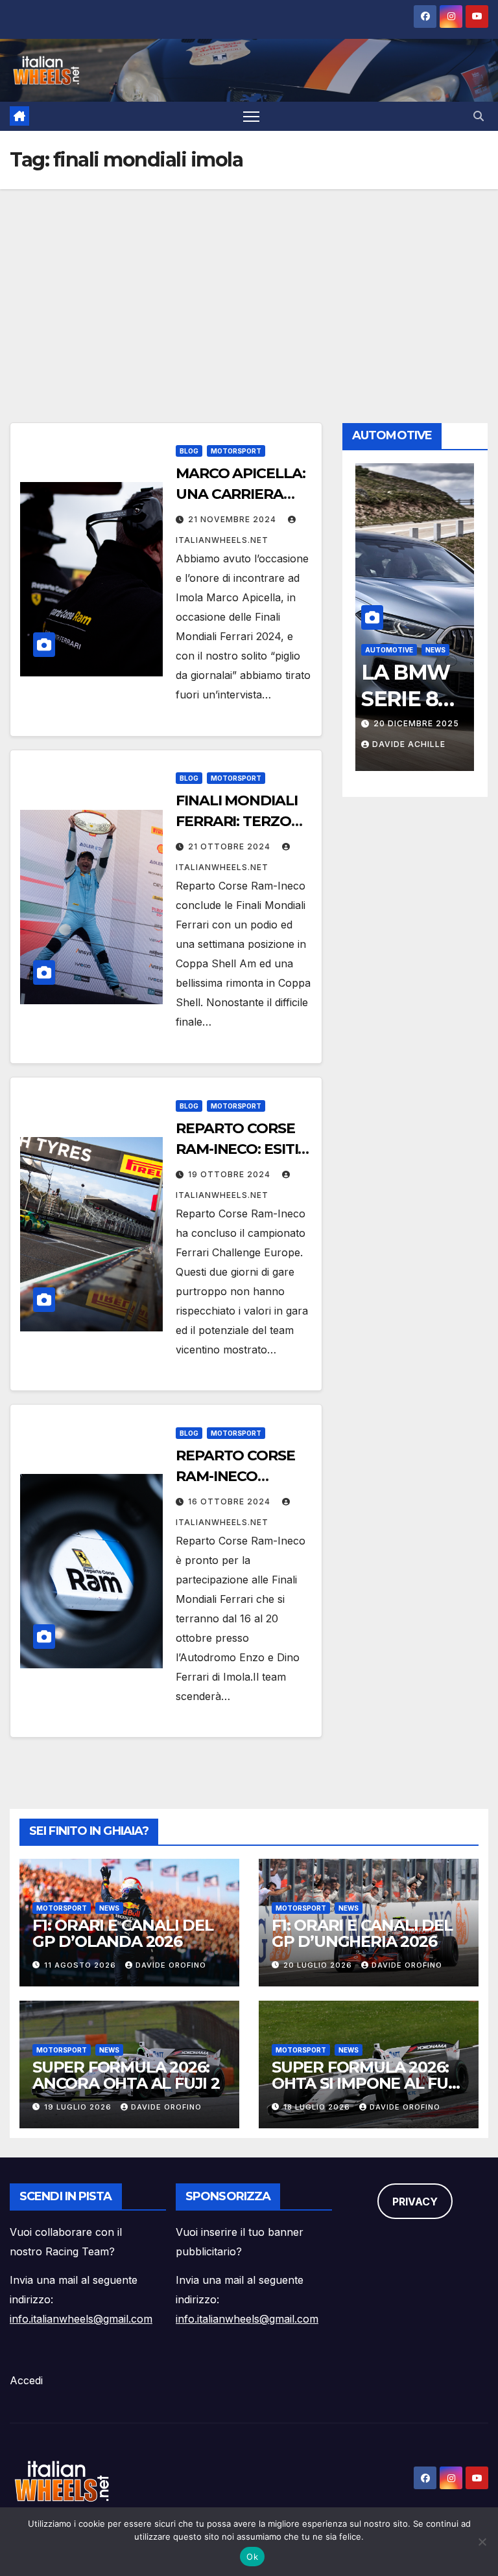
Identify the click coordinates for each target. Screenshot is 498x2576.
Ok (252, 2557)
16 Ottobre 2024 (231, 1501)
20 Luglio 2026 (319, 1965)
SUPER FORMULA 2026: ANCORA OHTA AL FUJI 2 (126, 2075)
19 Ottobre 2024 (231, 1174)
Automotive (410, 650)
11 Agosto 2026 (81, 1965)
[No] (482, 2542)
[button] (479, 116)
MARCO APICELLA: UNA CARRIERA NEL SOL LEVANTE (241, 494)
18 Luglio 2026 (318, 2107)
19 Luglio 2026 (79, 2107)
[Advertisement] (249, 286)
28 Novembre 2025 (440, 723)
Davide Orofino (171, 1965)
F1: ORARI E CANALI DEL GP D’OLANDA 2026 (123, 1933)
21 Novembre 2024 (233, 519)
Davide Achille (430, 744)
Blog (189, 451)
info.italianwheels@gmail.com (81, 2319)
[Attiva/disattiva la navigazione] (251, 116)
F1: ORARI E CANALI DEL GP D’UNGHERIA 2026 (362, 1933)
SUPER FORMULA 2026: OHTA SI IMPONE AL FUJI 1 (366, 2083)
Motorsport (236, 451)
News (109, 1908)
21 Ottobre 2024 (231, 846)
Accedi (26, 2380)
